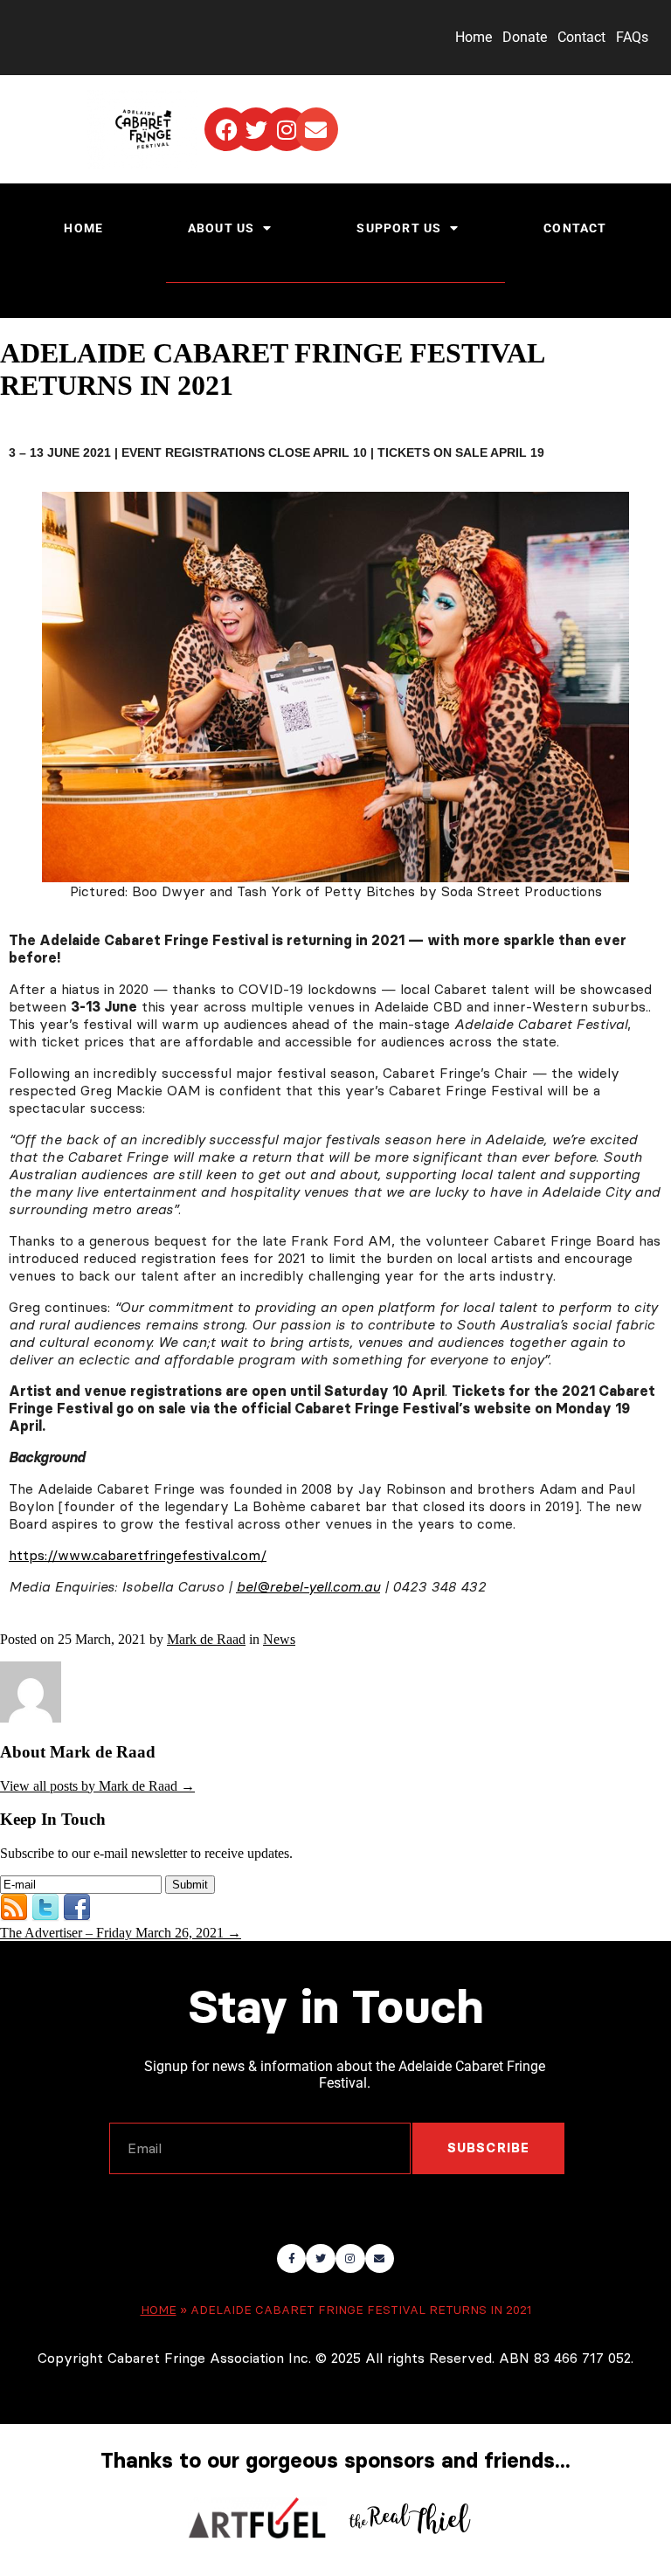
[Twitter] (256, 129)
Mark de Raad (206, 1639)
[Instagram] (287, 129)
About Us (221, 228)
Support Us (399, 228)
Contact (581, 37)
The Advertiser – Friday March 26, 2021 (121, 1933)
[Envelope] (316, 129)
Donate (525, 37)
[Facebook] (226, 129)
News (279, 1639)
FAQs (632, 37)
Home (474, 37)
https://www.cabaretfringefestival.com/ (138, 1555)
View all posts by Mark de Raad (97, 1786)
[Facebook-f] (292, 2259)
